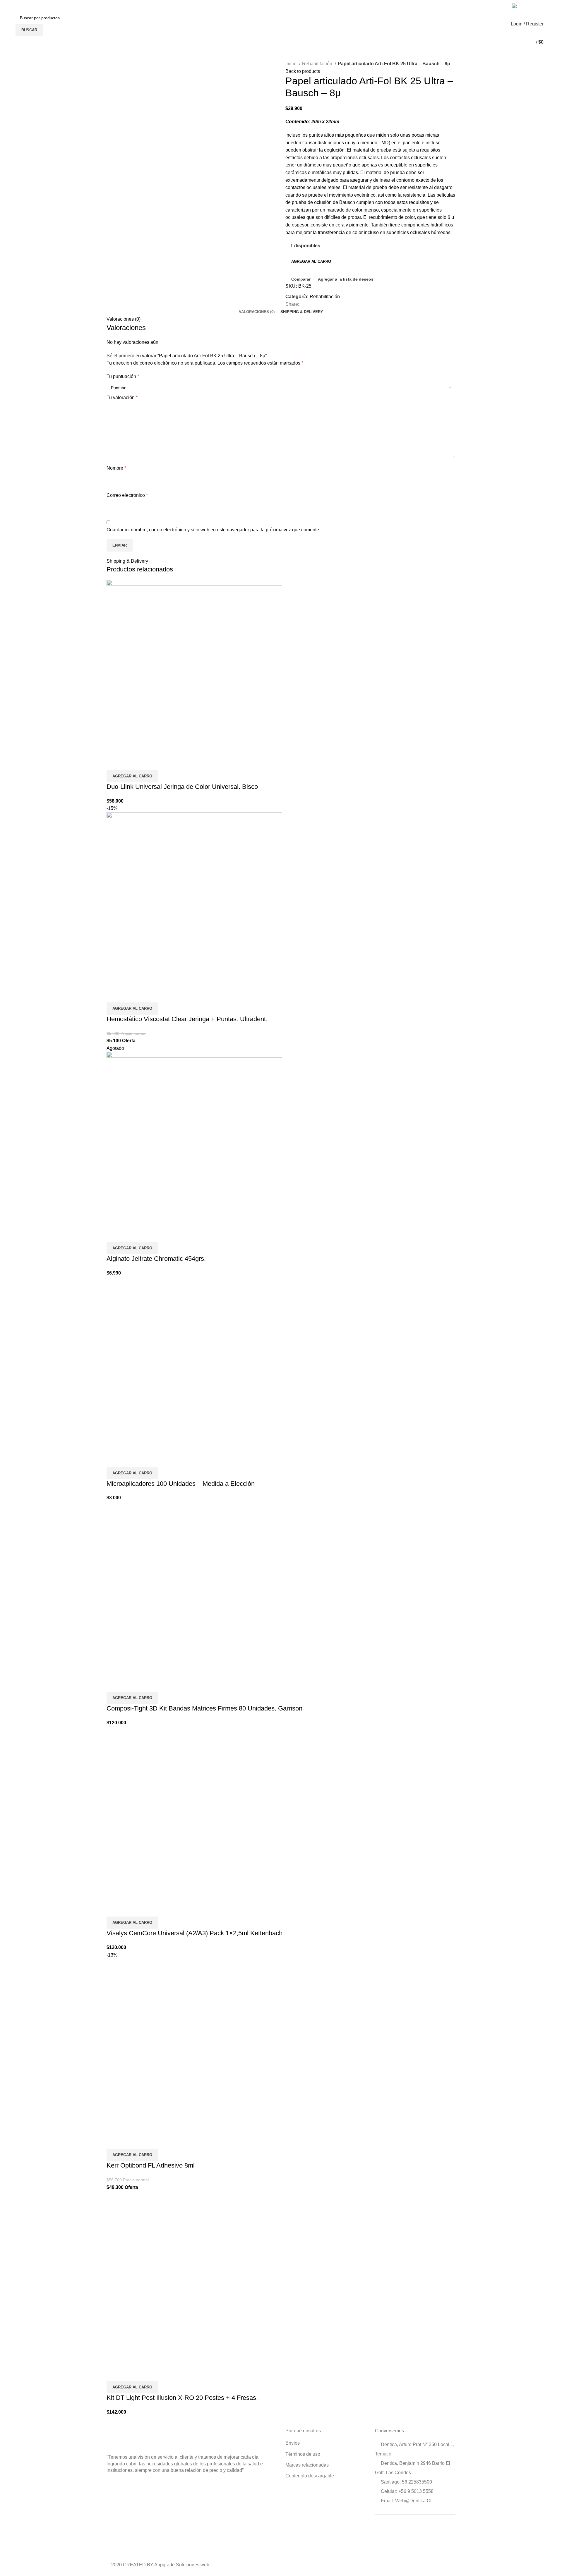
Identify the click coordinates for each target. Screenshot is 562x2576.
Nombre (116, 468)
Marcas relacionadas (307, 2465)
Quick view (130, 763)
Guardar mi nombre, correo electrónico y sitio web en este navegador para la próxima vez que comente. (213, 530)
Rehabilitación (318, 64)
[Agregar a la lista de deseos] (145, 763)
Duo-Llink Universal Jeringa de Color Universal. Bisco (182, 787)
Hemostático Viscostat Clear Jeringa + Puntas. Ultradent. (187, 1019)
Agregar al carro (311, 261)
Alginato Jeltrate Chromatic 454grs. (156, 1259)
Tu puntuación (123, 376)
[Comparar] (114, 763)
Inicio (292, 64)
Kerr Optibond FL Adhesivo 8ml (151, 2165)
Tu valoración (122, 397)
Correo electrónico (127, 495)
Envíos (293, 2443)
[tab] (257, 312)
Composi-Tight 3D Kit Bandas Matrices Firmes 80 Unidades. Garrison (204, 1708)
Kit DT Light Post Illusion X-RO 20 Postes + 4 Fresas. (182, 2398)
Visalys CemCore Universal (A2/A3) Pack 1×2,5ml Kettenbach (195, 1933)
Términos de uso (303, 2454)
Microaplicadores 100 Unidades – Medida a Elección (181, 1484)
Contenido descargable (310, 2476)
